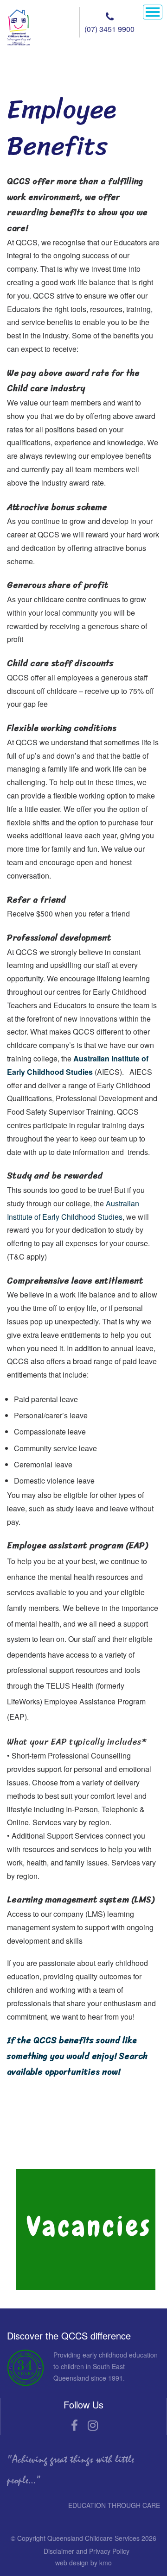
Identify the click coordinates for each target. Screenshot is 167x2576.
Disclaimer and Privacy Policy (87, 2551)
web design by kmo (83, 2563)
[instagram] (93, 2426)
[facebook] (74, 2426)
